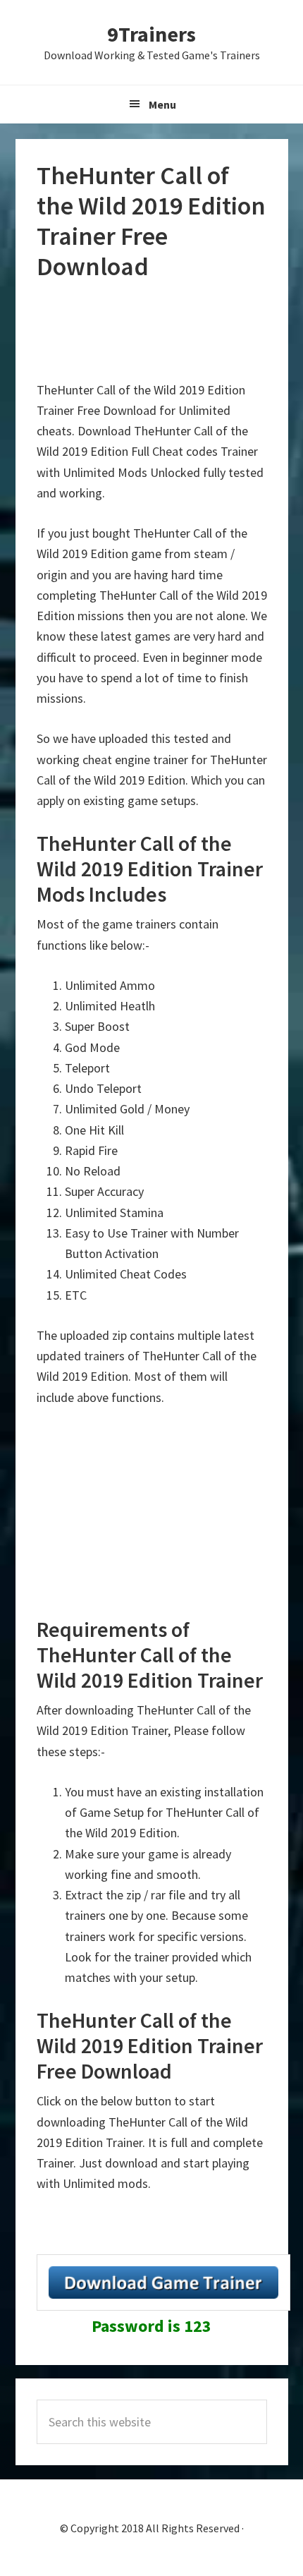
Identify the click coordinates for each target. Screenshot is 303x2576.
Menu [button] (162, 104)
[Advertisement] (151, 331)
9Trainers (151, 34)
